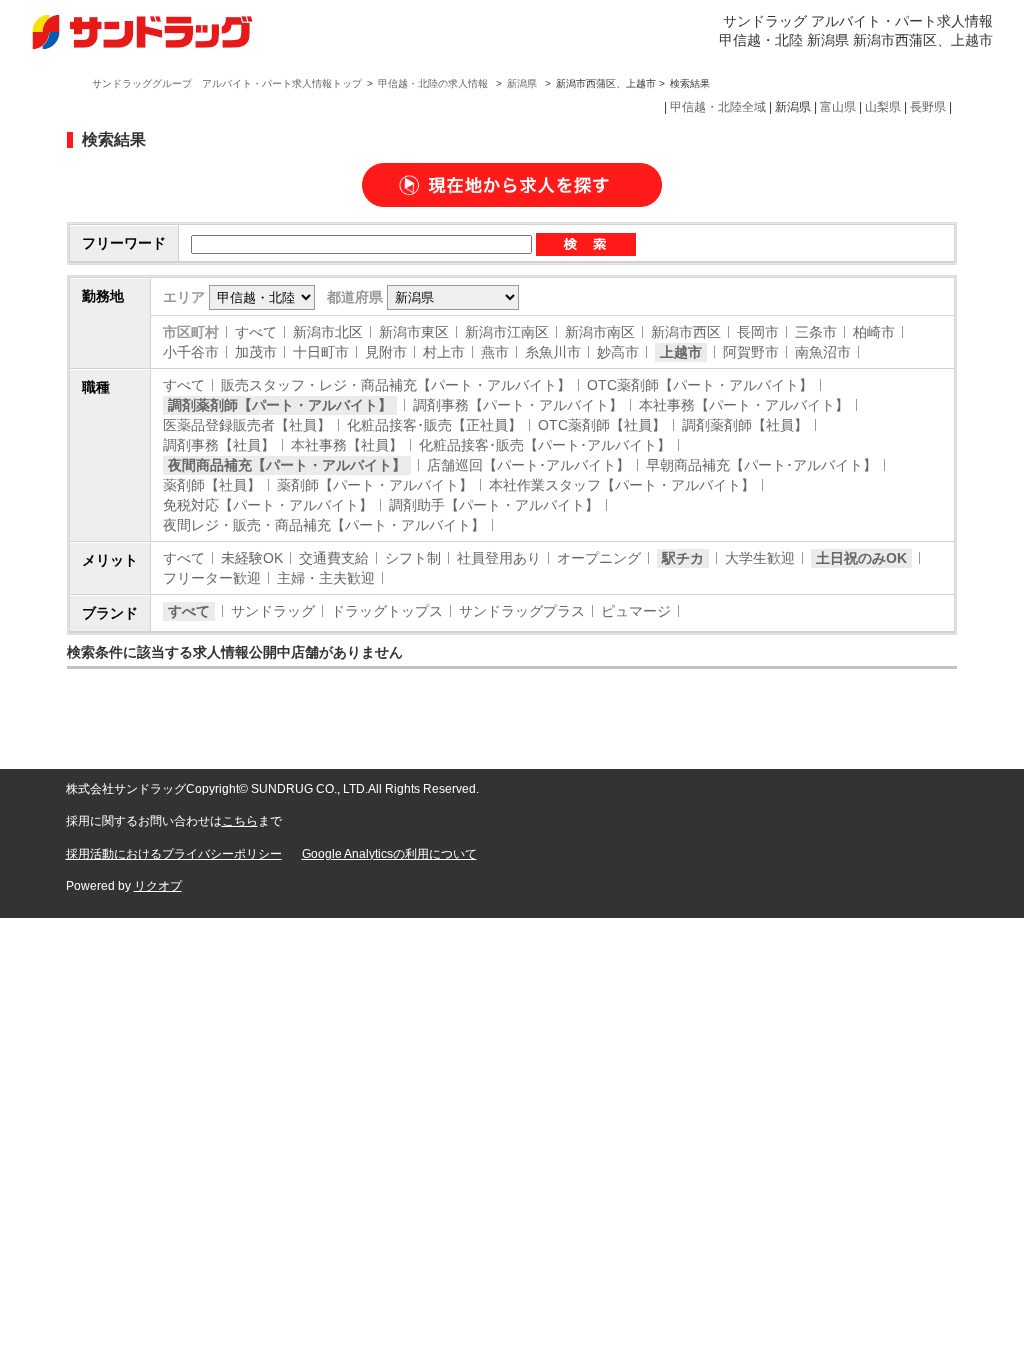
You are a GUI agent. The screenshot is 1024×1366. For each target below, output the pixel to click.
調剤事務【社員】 (219, 445)
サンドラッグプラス (522, 611)
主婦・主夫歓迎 (326, 578)
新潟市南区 (600, 332)
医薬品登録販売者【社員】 (247, 425)
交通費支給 (334, 558)
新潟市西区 (686, 332)
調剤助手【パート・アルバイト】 (494, 505)
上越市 (681, 352)
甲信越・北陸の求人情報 (434, 83)
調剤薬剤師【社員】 (745, 425)
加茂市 (256, 352)
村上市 (444, 352)
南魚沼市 (823, 352)
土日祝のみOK (861, 558)
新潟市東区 (414, 332)
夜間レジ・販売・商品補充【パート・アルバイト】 (324, 525)
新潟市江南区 (507, 332)
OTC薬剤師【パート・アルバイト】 (700, 385)
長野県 (928, 107)
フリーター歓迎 (212, 578)
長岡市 (758, 332)
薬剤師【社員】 (212, 485)
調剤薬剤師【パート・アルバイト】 (280, 405)
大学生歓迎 (760, 558)
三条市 (816, 332)
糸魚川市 (553, 352)
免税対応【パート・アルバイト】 (268, 505)
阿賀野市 (751, 352)
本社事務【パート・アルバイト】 (744, 405)
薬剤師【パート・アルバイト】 (375, 485)
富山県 (838, 107)
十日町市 (321, 352)
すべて (256, 332)
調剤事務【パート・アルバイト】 (518, 405)
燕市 (495, 352)
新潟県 (522, 83)
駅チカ (683, 558)
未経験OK (252, 558)
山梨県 (883, 107)
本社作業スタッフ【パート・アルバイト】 (622, 485)
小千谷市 (191, 352)
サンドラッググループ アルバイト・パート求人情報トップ (227, 83)
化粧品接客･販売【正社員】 (434, 425)
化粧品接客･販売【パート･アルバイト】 (545, 445)
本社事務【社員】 (347, 445)
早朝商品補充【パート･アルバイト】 (761, 465)
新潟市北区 (328, 332)
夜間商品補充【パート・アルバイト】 (287, 465)
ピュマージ (636, 611)
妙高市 (618, 352)
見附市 (386, 352)
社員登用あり (499, 558)
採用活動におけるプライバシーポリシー (174, 854)
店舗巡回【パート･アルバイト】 (528, 465)
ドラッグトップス (387, 611)
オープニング (599, 558)
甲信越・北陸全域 (718, 107)
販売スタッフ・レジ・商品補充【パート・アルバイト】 (396, 385)
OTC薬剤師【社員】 (602, 425)
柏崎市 (874, 332)
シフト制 (413, 558)
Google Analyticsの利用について (389, 854)
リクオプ (158, 886)
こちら (240, 821)
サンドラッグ (273, 611)
